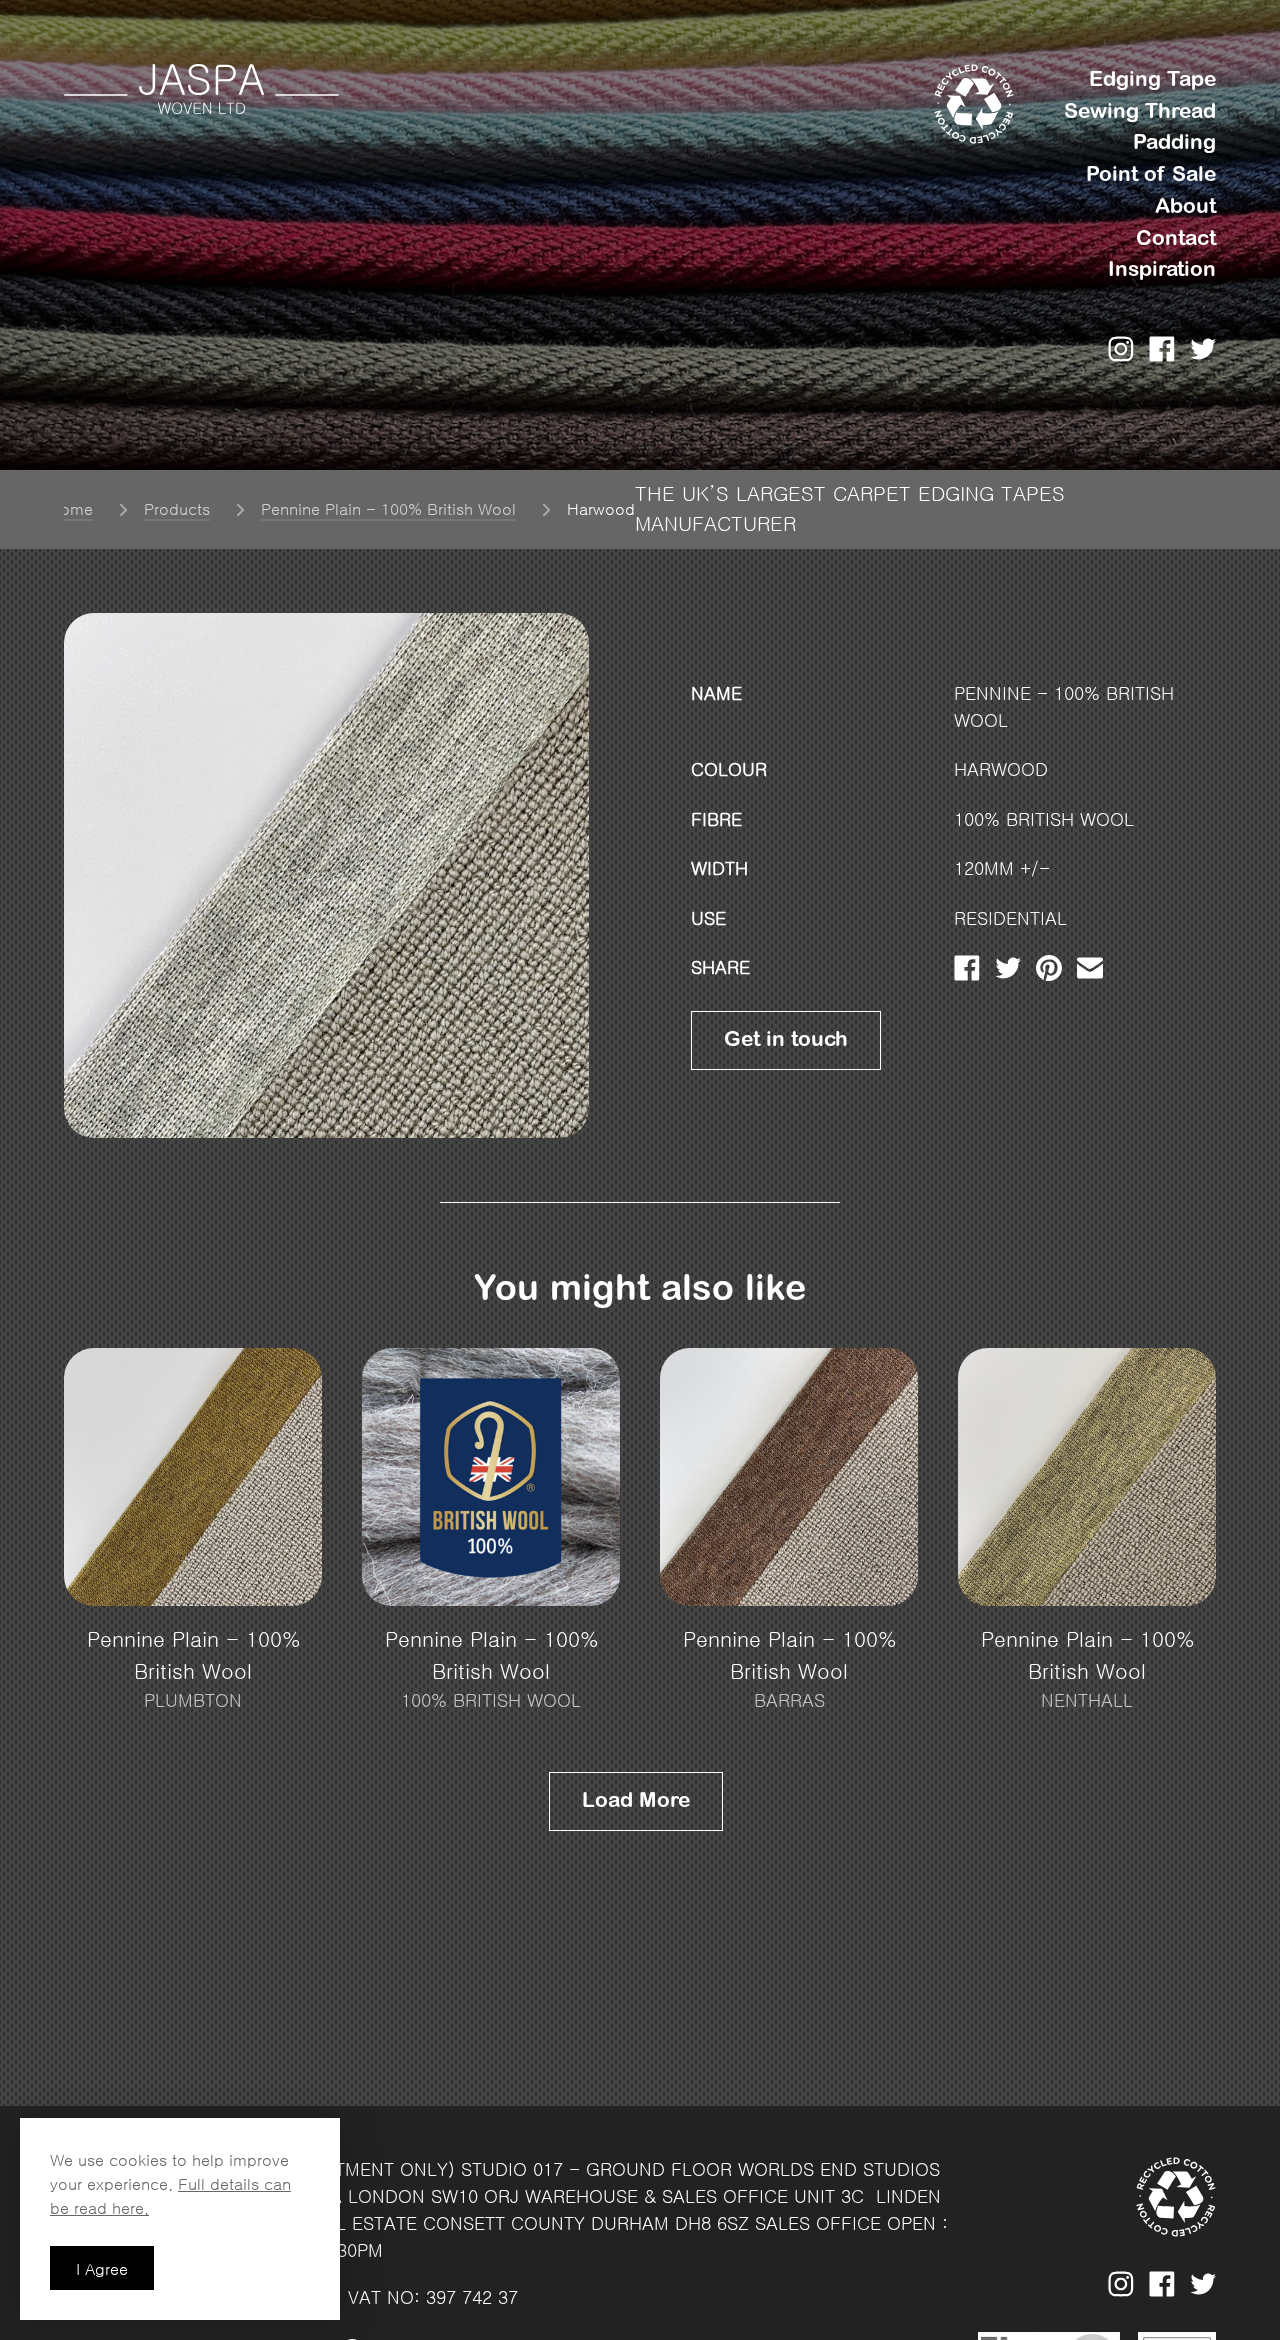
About (1185, 206)
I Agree (102, 2269)
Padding (1174, 142)
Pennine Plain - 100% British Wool (388, 509)
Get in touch (786, 1039)
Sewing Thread (1140, 111)
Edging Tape (1152, 79)
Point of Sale (1151, 174)
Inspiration (1162, 269)
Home (70, 509)
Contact (1176, 238)
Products (177, 509)
